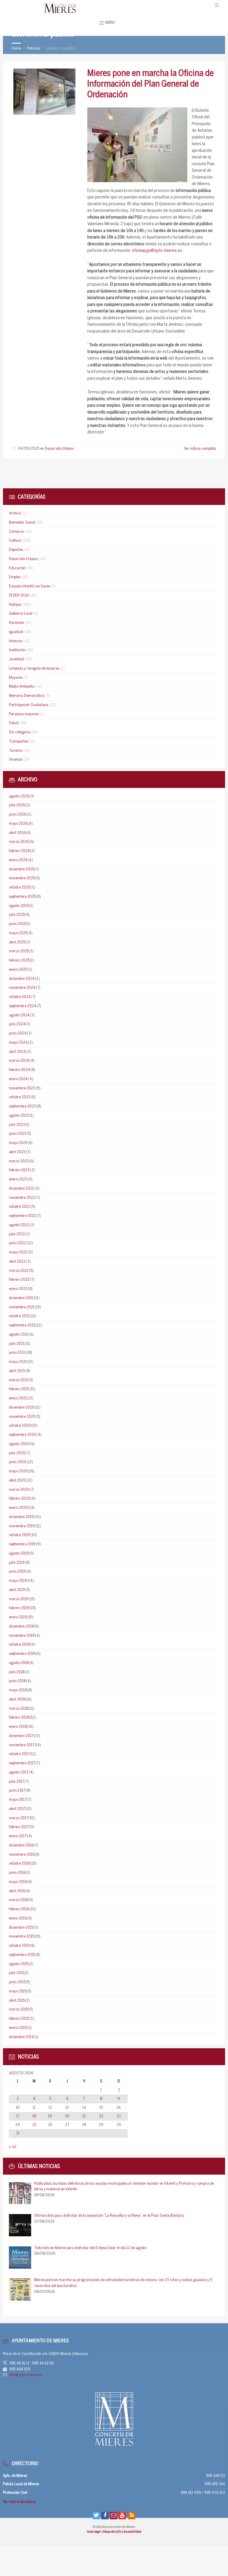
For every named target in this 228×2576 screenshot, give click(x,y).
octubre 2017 (19, 1754)
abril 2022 (17, 1262)
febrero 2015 (19, 2019)
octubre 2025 (19, 887)
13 (67, 2108)
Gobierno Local (21, 614)
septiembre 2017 (22, 1763)
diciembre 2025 (21, 869)
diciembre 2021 (21, 1298)
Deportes (16, 550)
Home (16, 49)
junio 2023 (18, 1134)
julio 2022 (17, 1234)
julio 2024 (17, 1024)
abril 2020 (17, 1481)
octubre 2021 (19, 1316)
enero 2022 (18, 1289)
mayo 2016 (18, 1882)
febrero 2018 (19, 1718)
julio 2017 (16, 1782)
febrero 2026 (19, 851)
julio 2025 (17, 915)
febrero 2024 (19, 1070)
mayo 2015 (18, 1991)
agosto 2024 (19, 1015)
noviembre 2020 (22, 1417)
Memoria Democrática (27, 696)
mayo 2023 (18, 1143)
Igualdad (16, 632)
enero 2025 (18, 970)
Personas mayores (24, 714)
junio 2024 (18, 1033)
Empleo (15, 577)
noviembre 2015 (22, 1937)
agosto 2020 (19, 1444)
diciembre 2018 (21, 1627)
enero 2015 (18, 2028)
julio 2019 (17, 1563)
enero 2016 (18, 1918)
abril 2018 (17, 1699)
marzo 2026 (19, 842)
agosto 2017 (19, 1772)
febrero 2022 (19, 1280)
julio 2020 (17, 1453)
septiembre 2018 (22, 1654)
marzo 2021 (19, 1380)
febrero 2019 (19, 1608)
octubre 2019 (19, 1535)
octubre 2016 (19, 1864)
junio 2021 (17, 1353)
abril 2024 (17, 1052)
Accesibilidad (132, 2532)
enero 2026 (18, 860)
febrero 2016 (19, 1909)
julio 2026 (17, 805)
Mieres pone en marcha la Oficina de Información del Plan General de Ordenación (151, 84)
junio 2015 (17, 1982)
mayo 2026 (18, 824)
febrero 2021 (19, 1389)
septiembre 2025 (22, 897)
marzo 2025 (19, 951)
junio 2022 (18, 1243)
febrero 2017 (19, 1827)
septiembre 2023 (22, 1106)
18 (34, 2116)
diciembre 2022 (22, 1189)
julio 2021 (17, 1344)
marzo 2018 (19, 1709)
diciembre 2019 (21, 1517)
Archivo (15, 513)
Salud (14, 723)
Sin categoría (20, 732)
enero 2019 (18, 1617)
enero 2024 (18, 1079)
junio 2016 (17, 1873)
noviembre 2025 (22, 878)
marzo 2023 (19, 1161)
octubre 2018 (19, 1645)
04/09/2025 (28, 449)
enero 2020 (18, 1508)
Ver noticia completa (200, 449)
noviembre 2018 (22, 1636)
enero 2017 (18, 1836)
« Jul (13, 2147)
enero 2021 (18, 1398)
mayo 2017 (18, 1800)
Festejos (15, 605)
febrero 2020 (19, 1499)
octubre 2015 (19, 1946)
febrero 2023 (19, 1170)
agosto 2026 (19, 796)
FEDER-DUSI (19, 596)
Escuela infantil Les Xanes (30, 586)
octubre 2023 (20, 1097)
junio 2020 (18, 1462)
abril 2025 (17, 942)
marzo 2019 (19, 1599)
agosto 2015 (19, 1964)
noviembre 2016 (22, 1855)
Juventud (16, 659)
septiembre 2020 (23, 1435)
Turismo (16, 751)
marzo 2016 (19, 1900)
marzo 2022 (19, 1271)
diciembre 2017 (21, 1736)
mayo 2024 (18, 1043)
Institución (17, 650)
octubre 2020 (20, 1426)
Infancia (15, 641)
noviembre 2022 (22, 1198)
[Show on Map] (217, 5)
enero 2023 (18, 1179)
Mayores (16, 678)
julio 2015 (16, 1973)
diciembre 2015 (21, 1928)
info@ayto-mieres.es (25, 2375)
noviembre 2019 (22, 1526)
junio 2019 (17, 1572)
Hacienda (16, 623)
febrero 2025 (19, 960)
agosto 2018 (19, 1663)
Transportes (19, 742)
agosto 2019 (19, 1554)
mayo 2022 (18, 1252)
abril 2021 (17, 1371)
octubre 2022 (20, 1207)
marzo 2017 (18, 1818)
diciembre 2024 (22, 979)
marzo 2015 (18, 2010)
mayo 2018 (18, 1690)
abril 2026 (17, 833)
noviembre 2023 (22, 1088)
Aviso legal (94, 2532)
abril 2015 (17, 2001)
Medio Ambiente (22, 687)
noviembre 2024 (22, 988)
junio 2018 (17, 1681)
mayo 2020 (18, 1471)
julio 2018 (17, 1672)
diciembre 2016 (21, 1845)
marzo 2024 (19, 1061)
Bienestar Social (22, 523)
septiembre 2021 (22, 1325)
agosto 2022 (19, 1225)
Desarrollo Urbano (59, 449)
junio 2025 (17, 924)
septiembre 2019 (22, 1544)
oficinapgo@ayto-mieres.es (157, 251)
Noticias (34, 49)
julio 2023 (17, 1125)
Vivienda (16, 760)
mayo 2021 (18, 1362)
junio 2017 (17, 1791)
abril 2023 (17, 1152)
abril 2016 (17, 1891)
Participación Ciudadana (29, 705)
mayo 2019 (18, 1581)
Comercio (16, 532)
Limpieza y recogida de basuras (34, 669)
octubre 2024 (20, 997)
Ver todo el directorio (19, 2502)
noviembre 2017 (22, 1745)
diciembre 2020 (22, 1408)
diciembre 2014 (21, 2037)
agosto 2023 (19, 1116)
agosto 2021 (19, 1335)
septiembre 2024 (23, 1006)
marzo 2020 (19, 1490)
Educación (17, 568)
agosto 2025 (19, 906)
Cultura (15, 541)
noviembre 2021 (22, 1307)
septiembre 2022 (22, 1216)
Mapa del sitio (113, 2532)
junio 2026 (18, 815)
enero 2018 (18, 1727)
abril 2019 (17, 1590)
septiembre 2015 (22, 1955)
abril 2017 (17, 1809)
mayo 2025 (18, 933)
